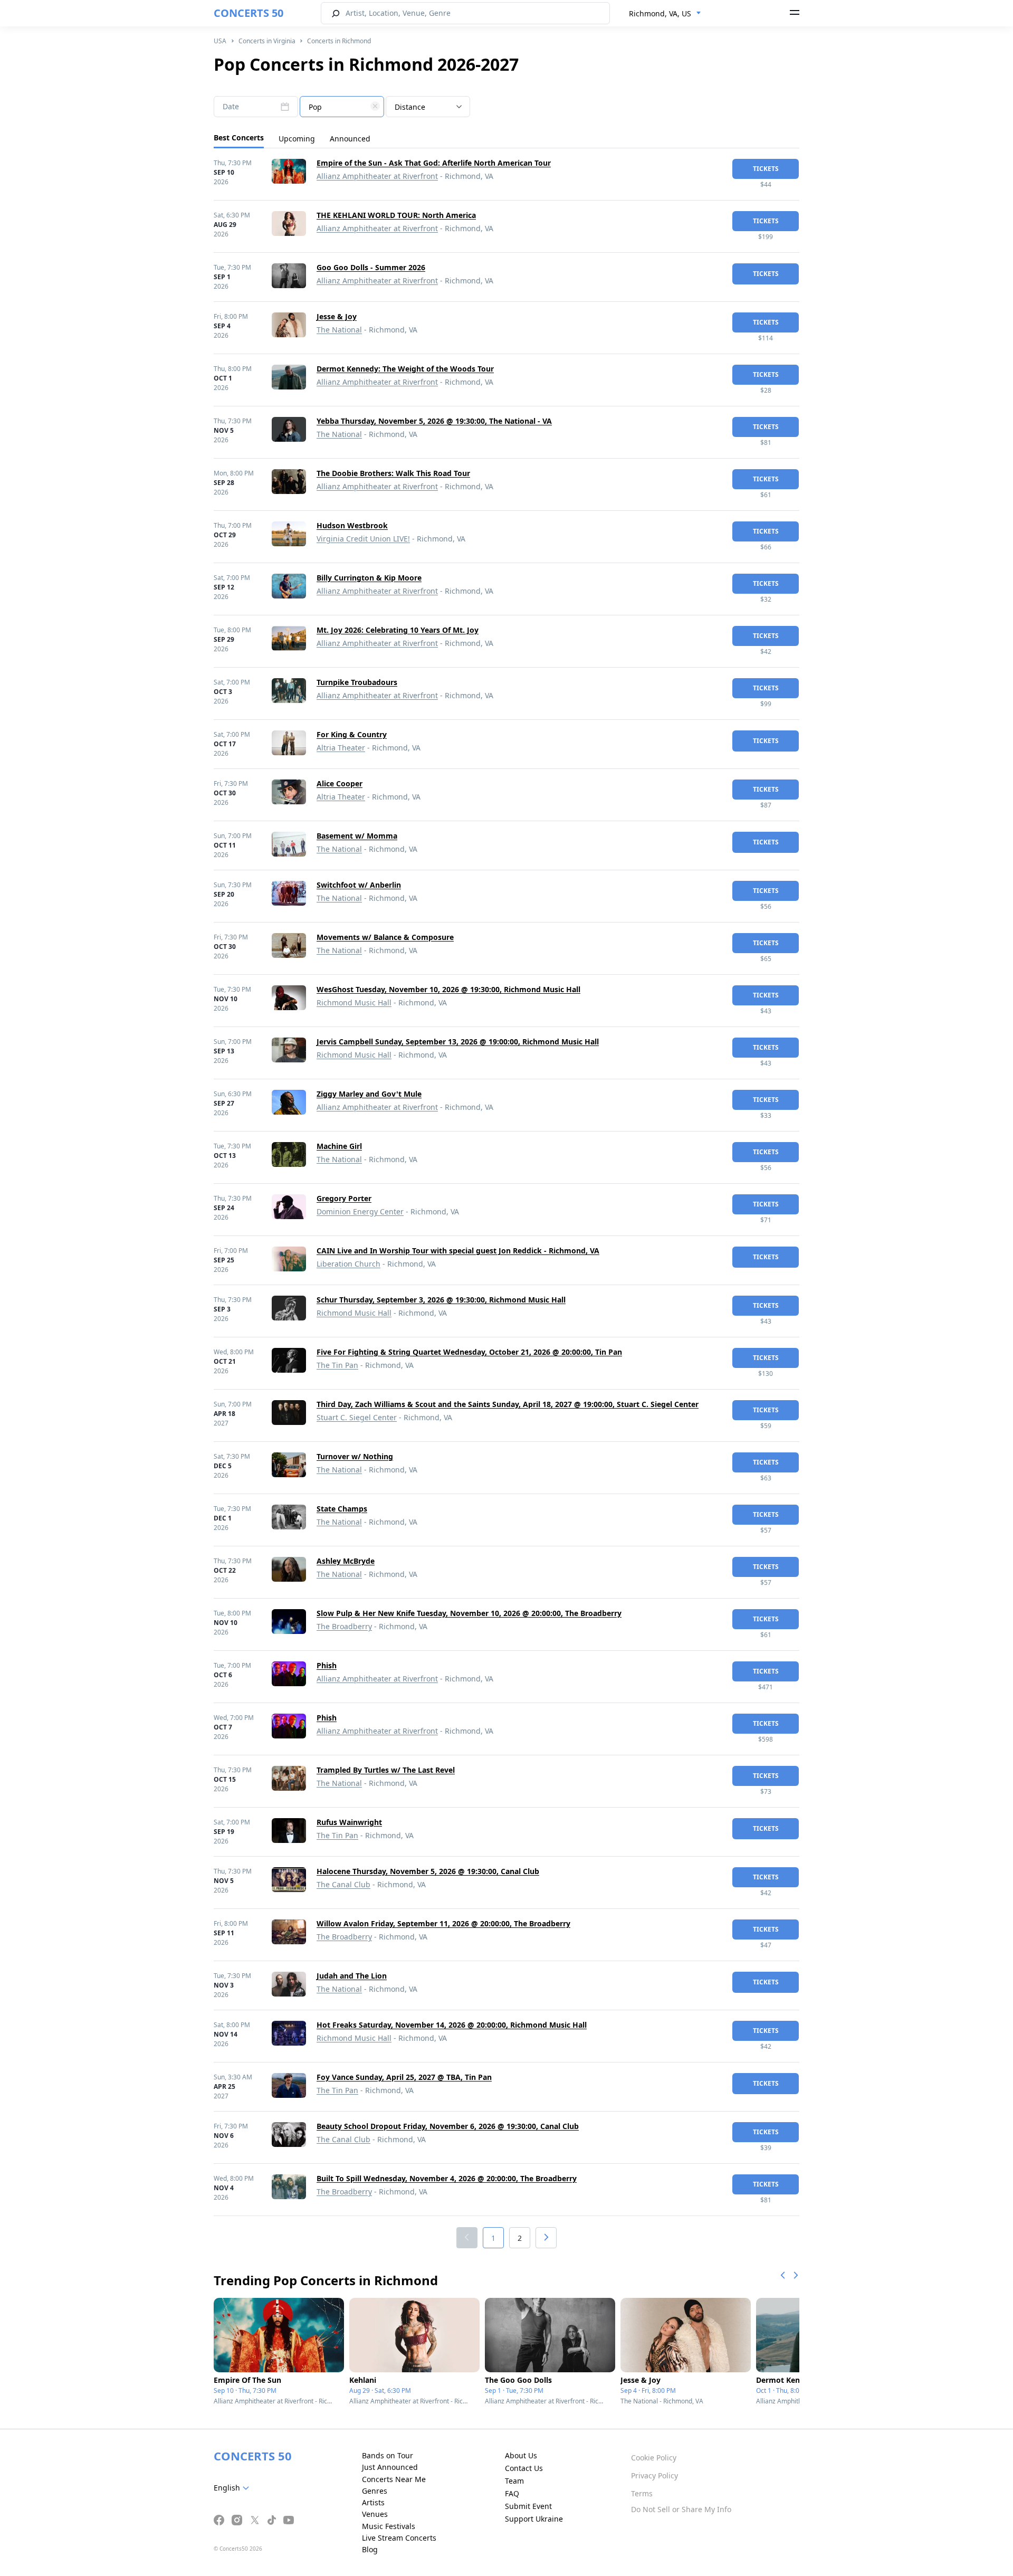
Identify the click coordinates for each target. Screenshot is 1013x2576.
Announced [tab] (350, 139)
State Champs (342, 1509)
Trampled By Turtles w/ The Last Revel (386, 1770)
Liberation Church (348, 1264)
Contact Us (524, 2468)
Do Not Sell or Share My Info (681, 2509)
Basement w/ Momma (357, 836)
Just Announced (390, 2467)
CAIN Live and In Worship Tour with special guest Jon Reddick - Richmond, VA (458, 1251)
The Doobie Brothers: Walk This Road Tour (393, 473)
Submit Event (528, 2506)
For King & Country (352, 734)
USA (220, 41)
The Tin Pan (337, 1365)
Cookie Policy (654, 2458)
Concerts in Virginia (267, 41)
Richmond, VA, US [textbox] (660, 13)
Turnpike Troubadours (357, 682)
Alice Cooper (340, 783)
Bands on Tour (388, 2455)
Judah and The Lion (352, 1976)
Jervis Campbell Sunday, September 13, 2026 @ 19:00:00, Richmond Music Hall (458, 1042)
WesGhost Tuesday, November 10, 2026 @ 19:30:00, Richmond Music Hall (448, 989)
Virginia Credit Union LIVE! (363, 539)
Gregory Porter (344, 1198)
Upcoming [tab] (297, 139)
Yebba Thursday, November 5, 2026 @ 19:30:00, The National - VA (434, 421)
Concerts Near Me (394, 2479)
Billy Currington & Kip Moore (369, 578)
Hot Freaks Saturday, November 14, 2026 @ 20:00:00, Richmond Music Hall (452, 2025)
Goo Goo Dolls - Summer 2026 (371, 267)
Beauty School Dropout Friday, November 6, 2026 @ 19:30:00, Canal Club (448, 2126)
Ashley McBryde (346, 1561)
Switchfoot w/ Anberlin (359, 885)
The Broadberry (344, 1626)
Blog (370, 2549)
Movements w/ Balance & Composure (385, 937)
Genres (375, 2491)
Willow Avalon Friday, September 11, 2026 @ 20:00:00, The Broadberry (443, 1923)
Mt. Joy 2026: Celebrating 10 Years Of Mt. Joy (398, 630)
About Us (521, 2455)
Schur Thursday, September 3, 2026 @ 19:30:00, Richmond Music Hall (441, 1300)
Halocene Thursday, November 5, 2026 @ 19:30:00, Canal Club (428, 1871)
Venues (375, 2514)
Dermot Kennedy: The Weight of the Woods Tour (405, 369)
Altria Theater (341, 748)
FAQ (512, 2493)
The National (339, 330)
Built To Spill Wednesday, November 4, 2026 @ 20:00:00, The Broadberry (447, 2178)
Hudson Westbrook (352, 525)
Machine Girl (339, 1146)
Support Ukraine (534, 2519)
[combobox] (665, 14)
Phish (327, 1665)
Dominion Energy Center (360, 1211)
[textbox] (342, 107)
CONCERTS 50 (249, 13)
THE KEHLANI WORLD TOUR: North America (396, 215)
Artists (373, 2502)
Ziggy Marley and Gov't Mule (369, 1094)
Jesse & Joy (337, 316)
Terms (642, 2493)
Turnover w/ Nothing (355, 1456)
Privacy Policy (654, 2475)
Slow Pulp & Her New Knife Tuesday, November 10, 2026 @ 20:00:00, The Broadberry (469, 1613)
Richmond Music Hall (354, 1002)
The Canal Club (343, 1884)
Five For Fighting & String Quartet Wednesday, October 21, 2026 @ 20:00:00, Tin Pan (469, 1352)
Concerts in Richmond (339, 41)
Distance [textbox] (410, 107)
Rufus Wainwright (349, 1822)
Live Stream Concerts (399, 2538)
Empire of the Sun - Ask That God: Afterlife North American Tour (434, 163)
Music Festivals (389, 2526)
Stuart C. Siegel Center (357, 1417)
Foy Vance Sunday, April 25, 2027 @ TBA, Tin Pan (404, 2077)
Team (514, 2481)
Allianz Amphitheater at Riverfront (377, 176)
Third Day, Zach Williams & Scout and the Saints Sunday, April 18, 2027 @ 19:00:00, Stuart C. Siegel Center (508, 1404)
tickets (766, 169)
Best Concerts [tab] (239, 137)
